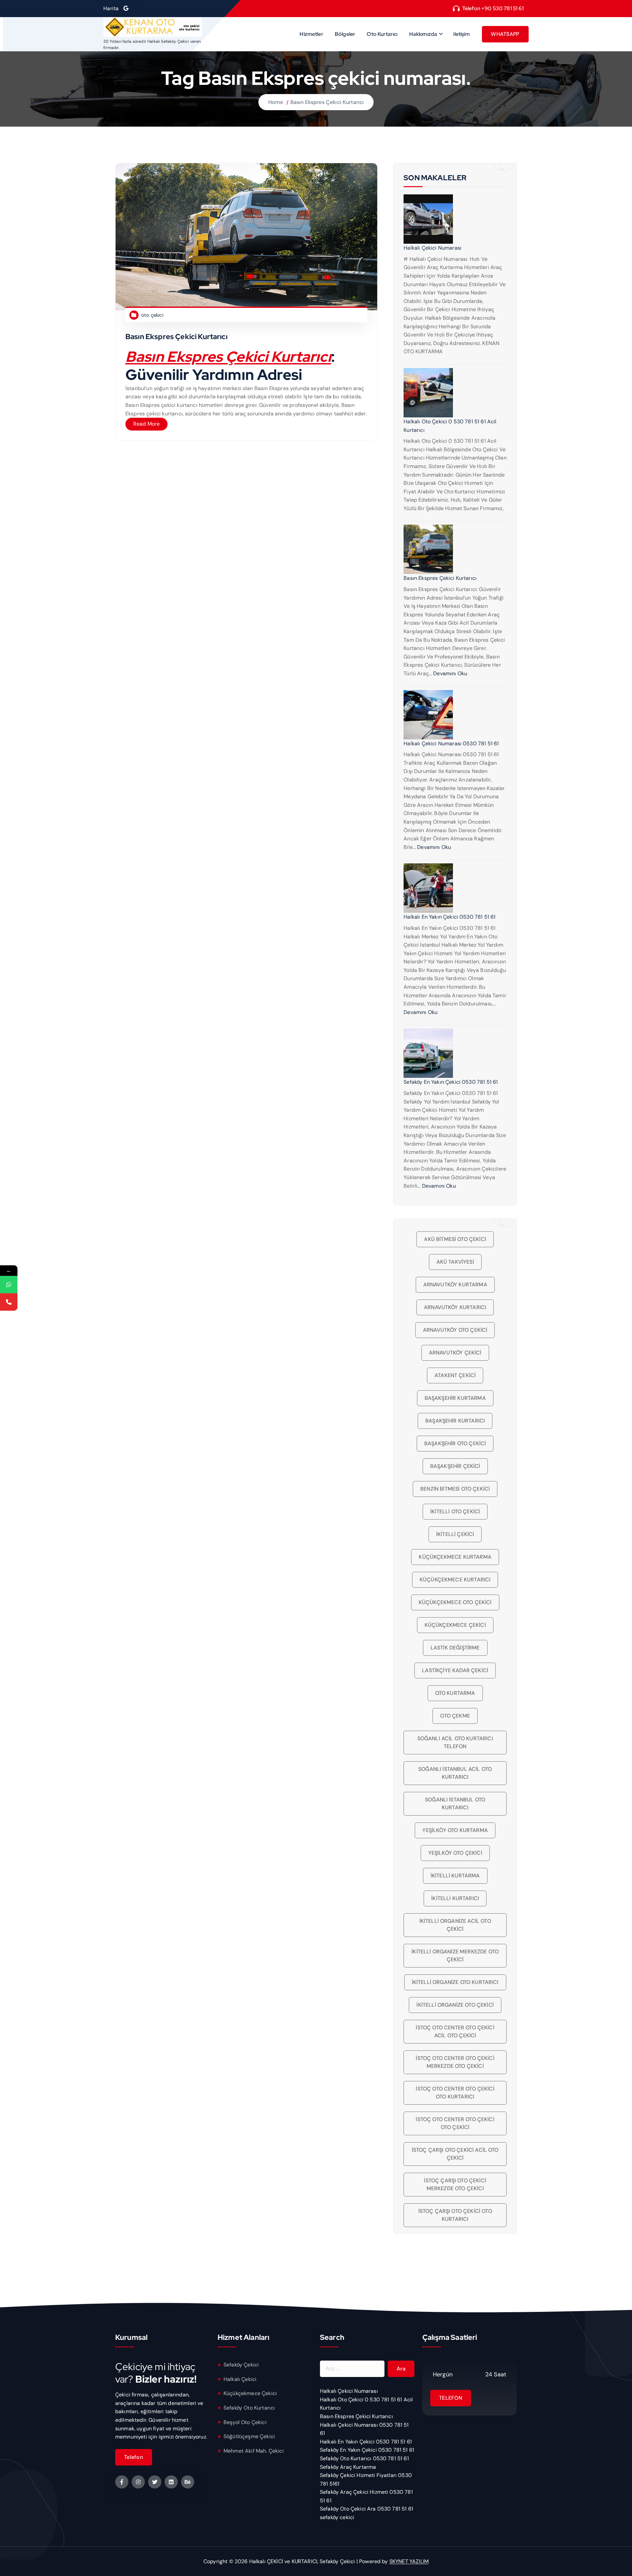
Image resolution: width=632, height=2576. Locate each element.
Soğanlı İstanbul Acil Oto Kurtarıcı (455, 1773)
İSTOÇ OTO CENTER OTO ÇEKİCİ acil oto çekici (455, 2031)
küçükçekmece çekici (455, 1625)
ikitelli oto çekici (455, 1511)
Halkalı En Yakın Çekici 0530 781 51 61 (449, 917)
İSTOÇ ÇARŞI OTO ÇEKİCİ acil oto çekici (455, 2154)
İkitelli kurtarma (455, 1876)
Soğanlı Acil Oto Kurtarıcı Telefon (455, 1742)
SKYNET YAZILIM (409, 2561)
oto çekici (152, 315)
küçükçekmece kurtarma (455, 1557)
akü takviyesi (455, 1262)
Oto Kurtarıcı (382, 34)
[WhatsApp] (9, 1285)
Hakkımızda (423, 34)
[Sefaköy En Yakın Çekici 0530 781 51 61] (428, 1053)
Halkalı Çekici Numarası (433, 248)
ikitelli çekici (455, 1534)
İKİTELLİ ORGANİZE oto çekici (455, 2005)
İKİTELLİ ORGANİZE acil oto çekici (455, 1925)
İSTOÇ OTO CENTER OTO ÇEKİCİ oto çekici (455, 2123)
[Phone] (9, 1302)
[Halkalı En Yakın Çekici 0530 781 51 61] (428, 888)
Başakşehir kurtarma (455, 1398)
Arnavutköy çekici (455, 1353)
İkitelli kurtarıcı (455, 1898)
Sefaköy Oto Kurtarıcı (249, 2408)
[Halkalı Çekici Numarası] (428, 219)
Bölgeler (345, 34)
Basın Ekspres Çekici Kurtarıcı (327, 102)
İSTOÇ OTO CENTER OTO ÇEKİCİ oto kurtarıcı (455, 2093)
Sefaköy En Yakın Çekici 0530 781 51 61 (451, 1082)
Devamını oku (450, 673)
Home (276, 102)
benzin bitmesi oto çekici (455, 1489)
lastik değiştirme (455, 1648)
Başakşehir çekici (455, 1466)
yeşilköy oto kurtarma (455, 1830)
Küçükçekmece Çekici (250, 2393)
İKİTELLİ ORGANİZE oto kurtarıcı (455, 1982)
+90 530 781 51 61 (502, 8)
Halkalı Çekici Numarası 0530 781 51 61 (451, 743)
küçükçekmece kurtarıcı (455, 1580)
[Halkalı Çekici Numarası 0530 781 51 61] (428, 715)
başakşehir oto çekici (455, 1443)
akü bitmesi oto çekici (455, 1239)
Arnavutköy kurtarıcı (455, 1307)
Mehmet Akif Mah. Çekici (254, 2451)
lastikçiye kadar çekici (455, 1670)
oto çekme (455, 1716)
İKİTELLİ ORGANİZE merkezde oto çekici (455, 1956)
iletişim (461, 34)
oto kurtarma (455, 1693)
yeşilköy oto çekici (455, 1853)
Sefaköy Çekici (241, 2365)
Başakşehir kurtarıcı (455, 1421)
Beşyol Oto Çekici (245, 2422)
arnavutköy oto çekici (455, 1330)
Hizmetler (311, 34)
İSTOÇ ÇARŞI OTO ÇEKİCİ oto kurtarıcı (455, 2215)
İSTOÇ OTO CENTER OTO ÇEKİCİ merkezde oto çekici (455, 2062)
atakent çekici (455, 1375)
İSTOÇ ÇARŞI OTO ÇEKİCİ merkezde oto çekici (455, 2184)
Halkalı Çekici (240, 2379)
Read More (146, 424)
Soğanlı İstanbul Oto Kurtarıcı (455, 1804)
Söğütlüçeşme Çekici (249, 2436)
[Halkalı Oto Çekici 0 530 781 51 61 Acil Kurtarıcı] (428, 393)
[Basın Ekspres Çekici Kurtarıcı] (428, 549)
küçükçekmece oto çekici (455, 1602)
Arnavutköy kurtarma (455, 1285)
